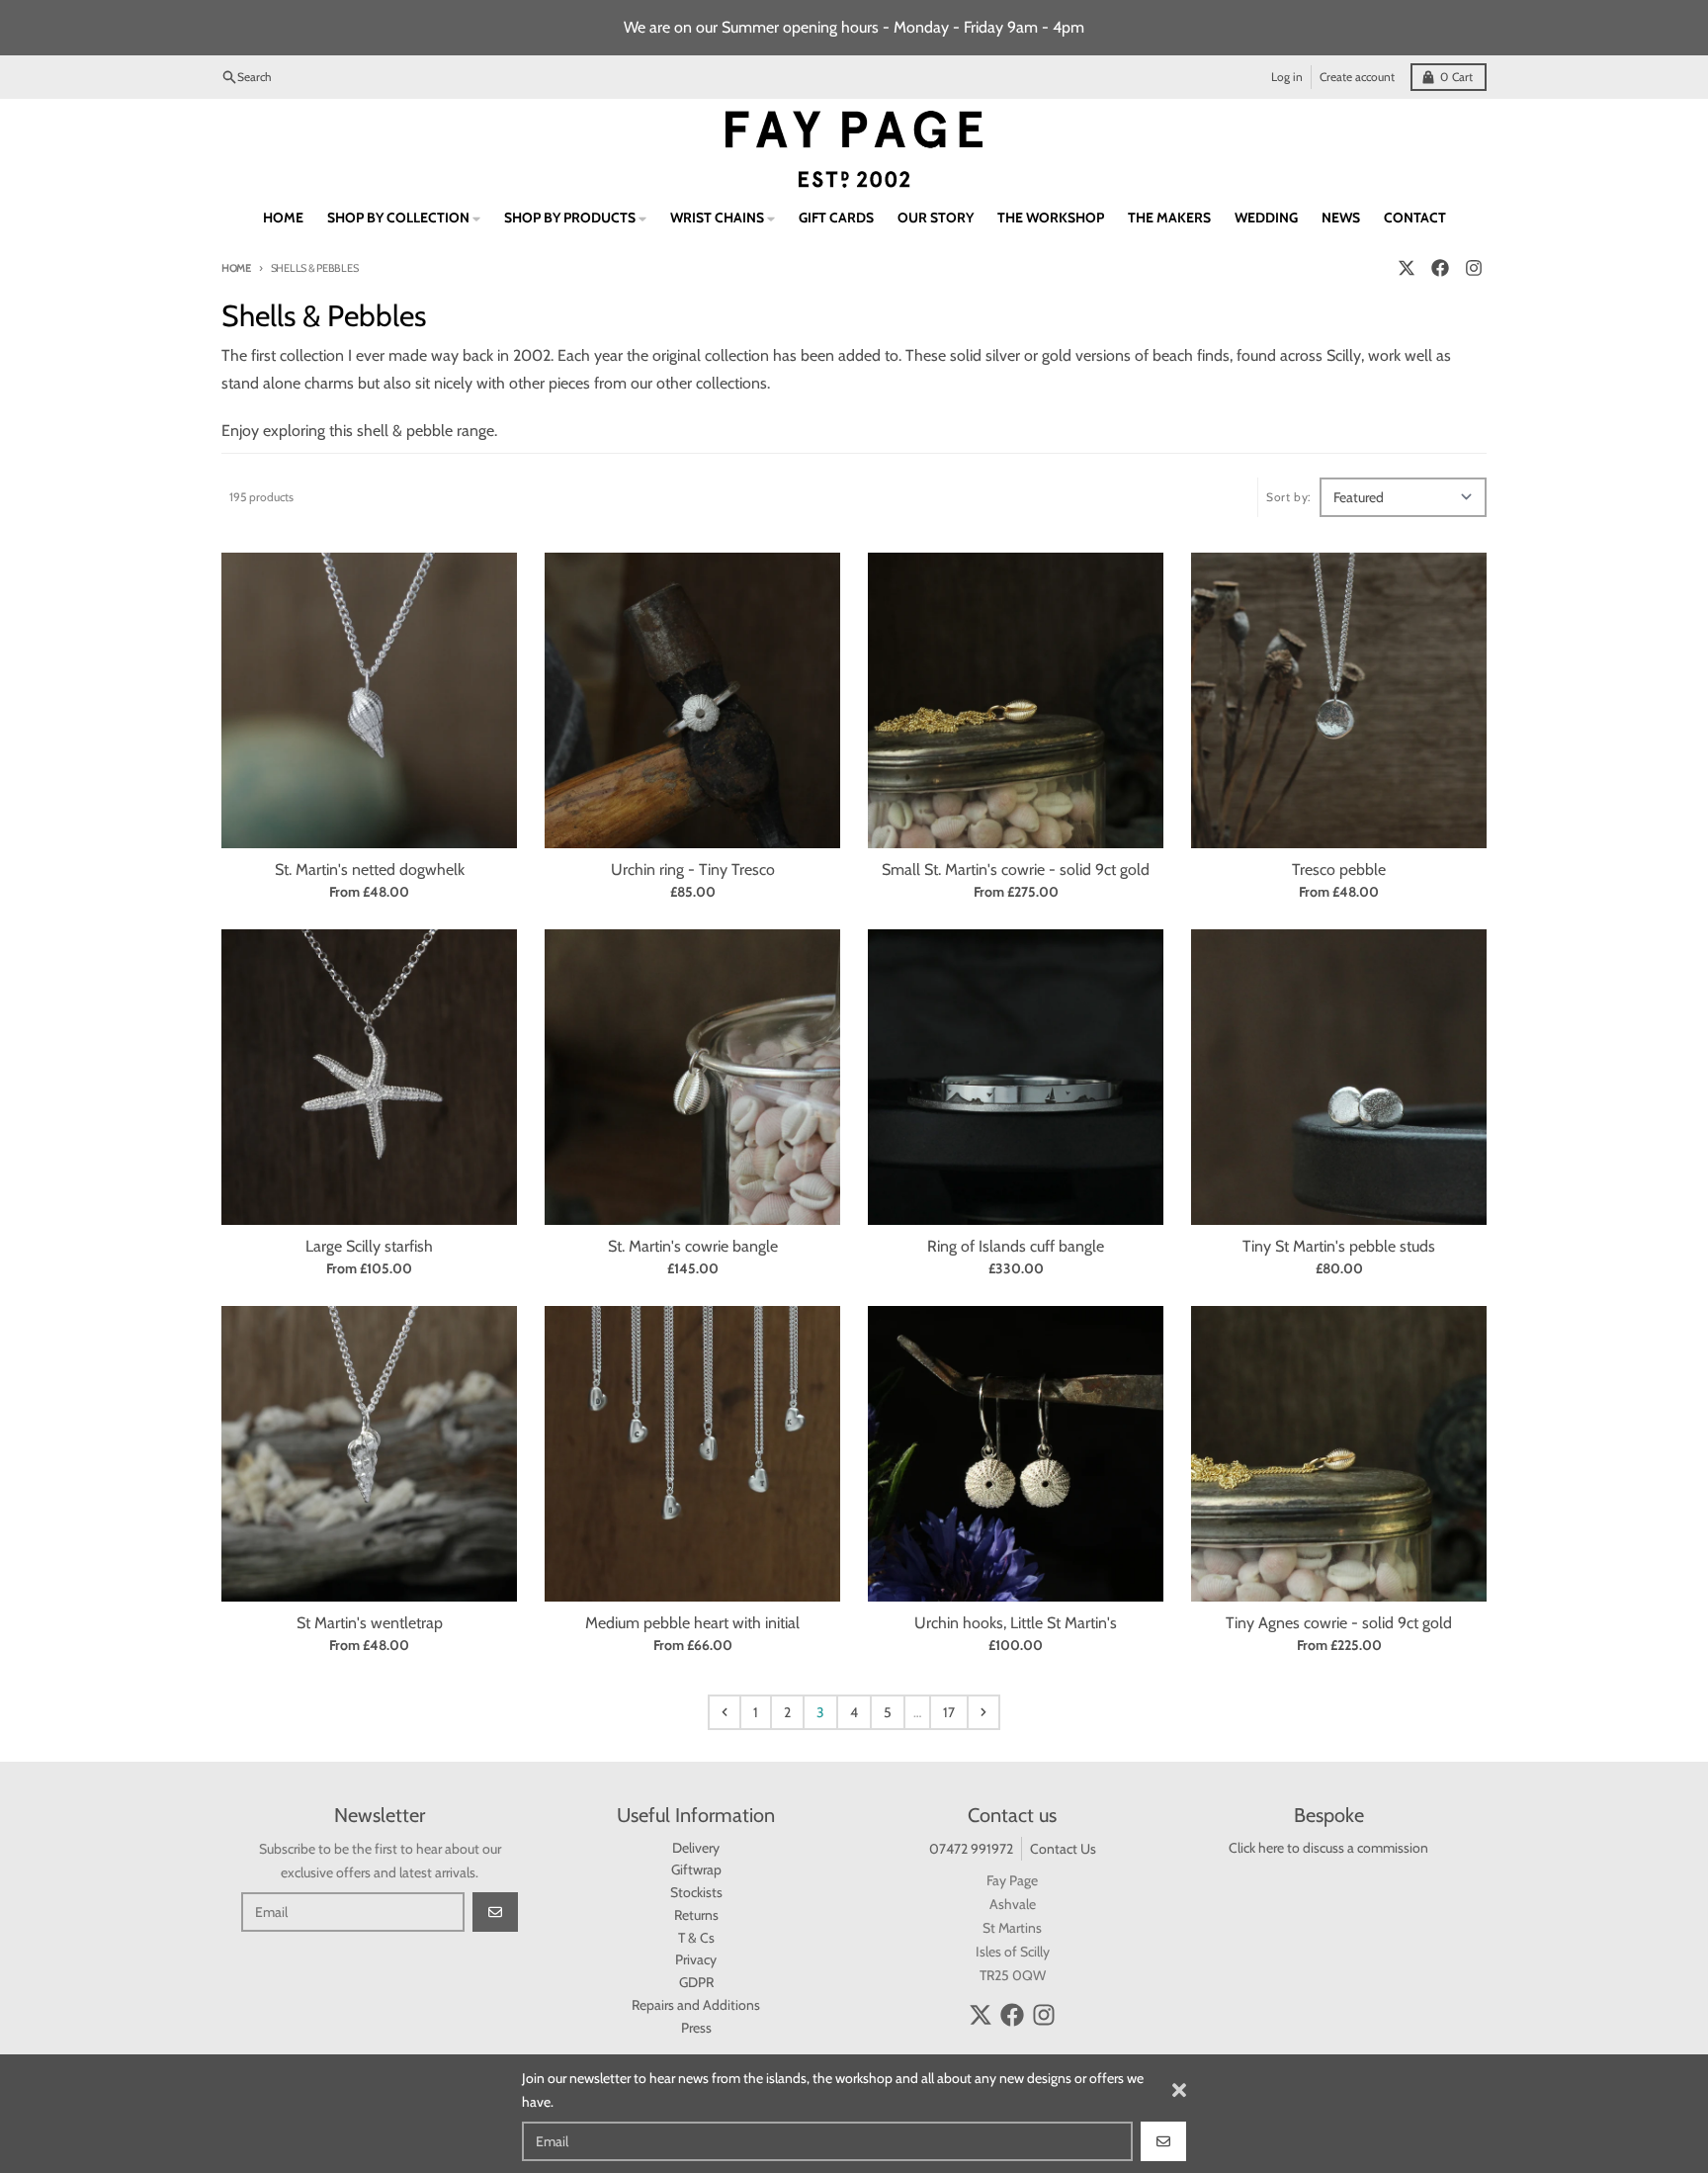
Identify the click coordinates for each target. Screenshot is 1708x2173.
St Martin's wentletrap (370, 1623)
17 (949, 1712)
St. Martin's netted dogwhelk (370, 869)
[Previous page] (725, 1712)
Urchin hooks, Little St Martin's (1016, 1623)
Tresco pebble (1339, 869)
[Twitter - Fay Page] (1407, 268)
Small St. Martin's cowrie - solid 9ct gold (1016, 869)
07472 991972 (971, 1849)
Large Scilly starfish (369, 1246)
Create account (1357, 77)
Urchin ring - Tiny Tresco (693, 869)
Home (236, 268)
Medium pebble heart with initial (692, 1623)
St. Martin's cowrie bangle (693, 1246)
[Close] (1179, 2090)
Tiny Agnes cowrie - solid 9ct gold (1339, 1623)
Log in (1287, 77)
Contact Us (1063, 1849)
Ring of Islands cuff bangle (1016, 1246)
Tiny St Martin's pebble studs (1339, 1246)
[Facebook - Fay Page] (1440, 268)
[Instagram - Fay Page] (1474, 268)
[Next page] (983, 1712)
